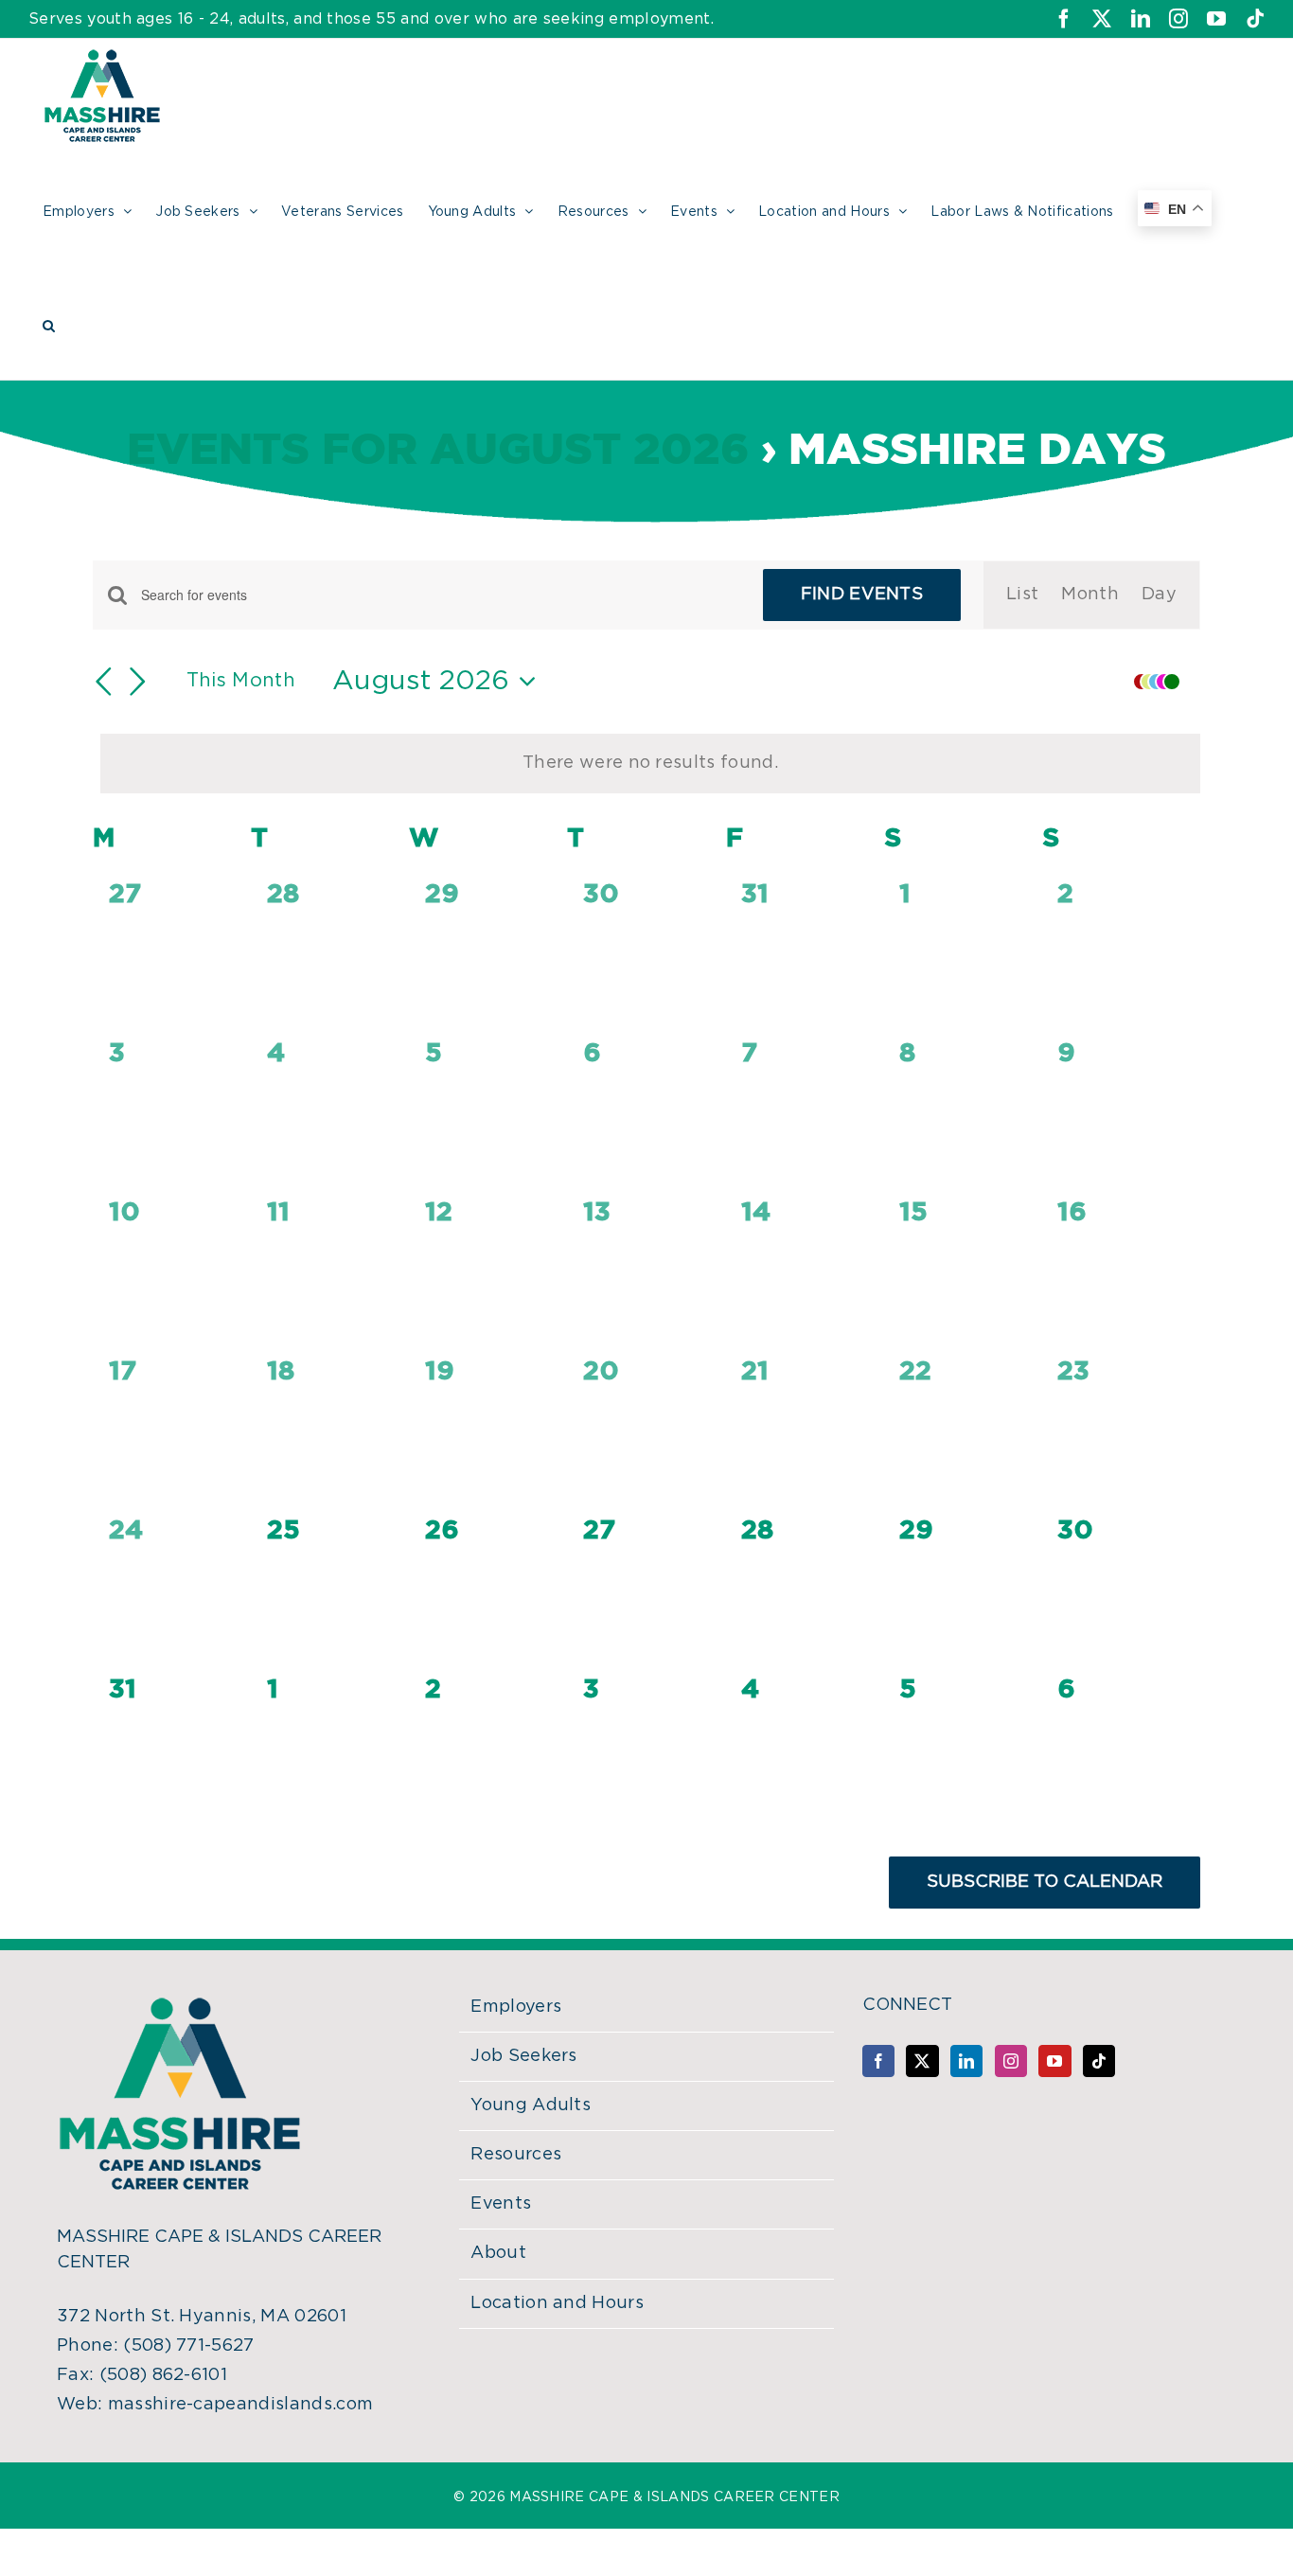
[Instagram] (1011, 2061)
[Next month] (138, 682)
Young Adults (531, 2105)
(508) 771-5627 (188, 2346)
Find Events (862, 595)
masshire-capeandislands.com (241, 2405)
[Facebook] (878, 2061)
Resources (516, 2155)
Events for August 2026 (438, 451)
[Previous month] (104, 682)
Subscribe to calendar (1045, 1882)
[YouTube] (1054, 2061)
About (498, 2253)
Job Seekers (524, 2056)
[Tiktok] (1099, 2061)
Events (501, 2204)
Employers (516, 2007)
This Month (241, 681)
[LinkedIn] (966, 2061)
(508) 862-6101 (163, 2375)
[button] (49, 323)
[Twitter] (922, 2061)
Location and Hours (557, 2303)
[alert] (650, 764)
